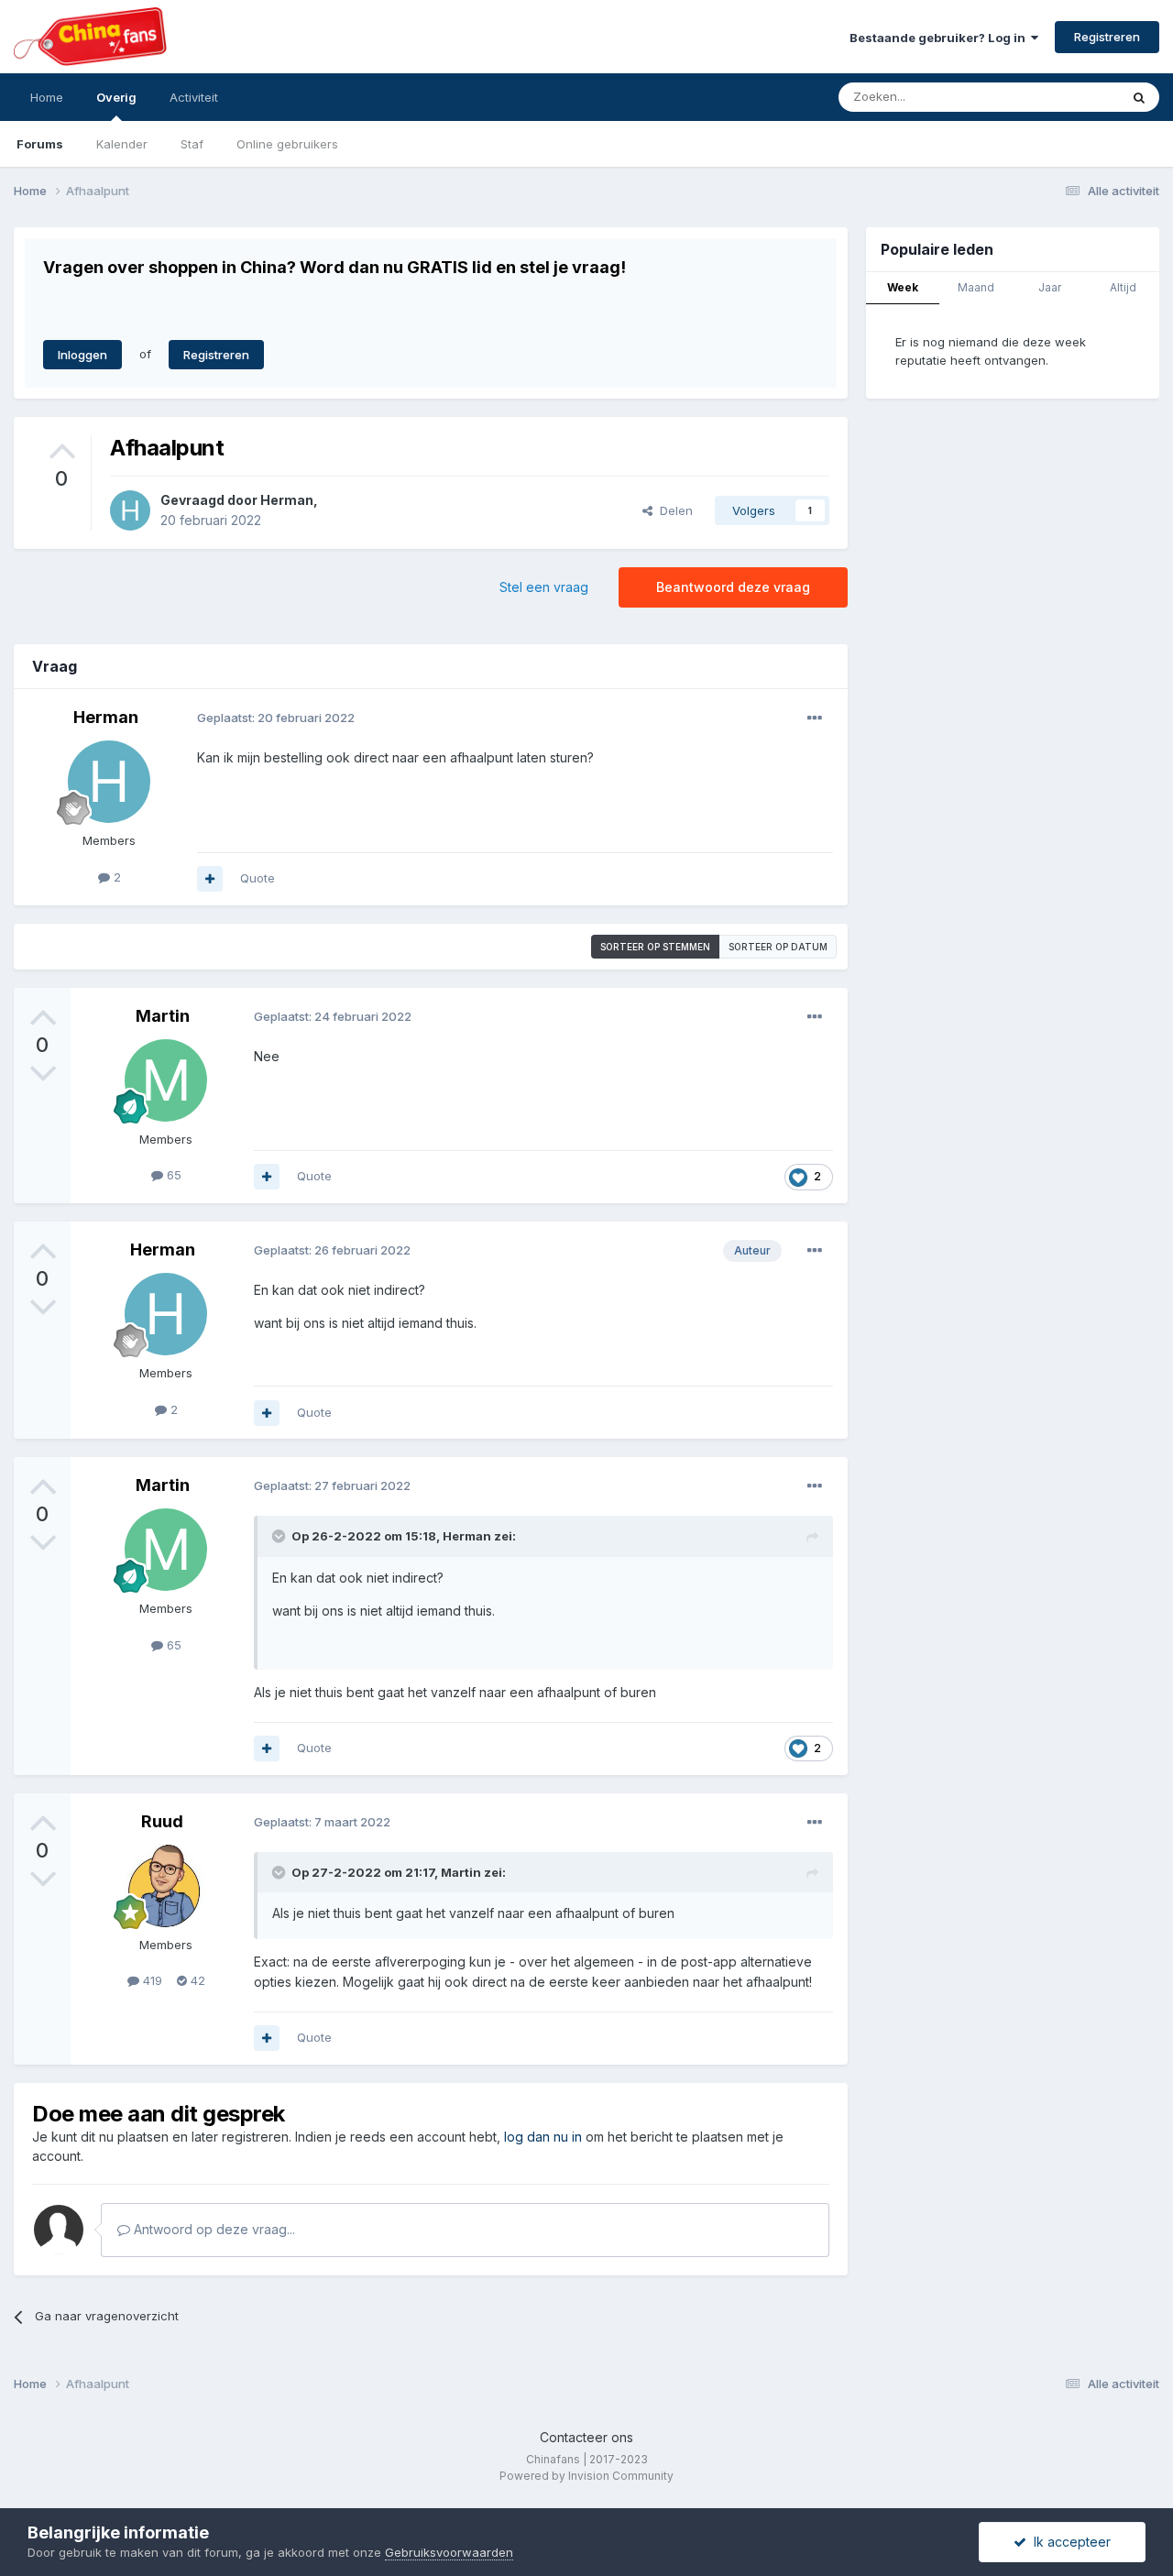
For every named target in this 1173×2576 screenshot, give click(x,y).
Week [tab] (903, 287)
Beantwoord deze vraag (733, 587)
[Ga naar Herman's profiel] (130, 510)
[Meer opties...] (815, 718)
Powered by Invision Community (586, 2476)
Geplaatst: (276, 718)
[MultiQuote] (210, 879)
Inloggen (82, 355)
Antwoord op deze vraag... (213, 2229)
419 (151, 1980)
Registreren (1107, 37)
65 (172, 1175)
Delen (673, 510)
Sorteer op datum (778, 947)
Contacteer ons (586, 2437)
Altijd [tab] (1123, 287)
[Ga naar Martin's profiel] (166, 1080)
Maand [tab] (976, 287)
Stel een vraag (544, 587)
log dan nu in (543, 2137)
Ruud (162, 1821)
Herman (287, 500)
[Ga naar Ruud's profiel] (166, 1886)
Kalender (122, 144)
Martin (163, 1016)
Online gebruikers (287, 144)
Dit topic (1072, 97)
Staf (192, 144)
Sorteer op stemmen (655, 947)
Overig (116, 97)
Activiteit (194, 97)
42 (196, 1980)
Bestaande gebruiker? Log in (940, 38)
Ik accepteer (1069, 2542)
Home (47, 97)
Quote (258, 878)
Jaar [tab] (1050, 287)
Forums (40, 144)
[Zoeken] (1139, 97)
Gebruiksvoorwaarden (449, 2552)
